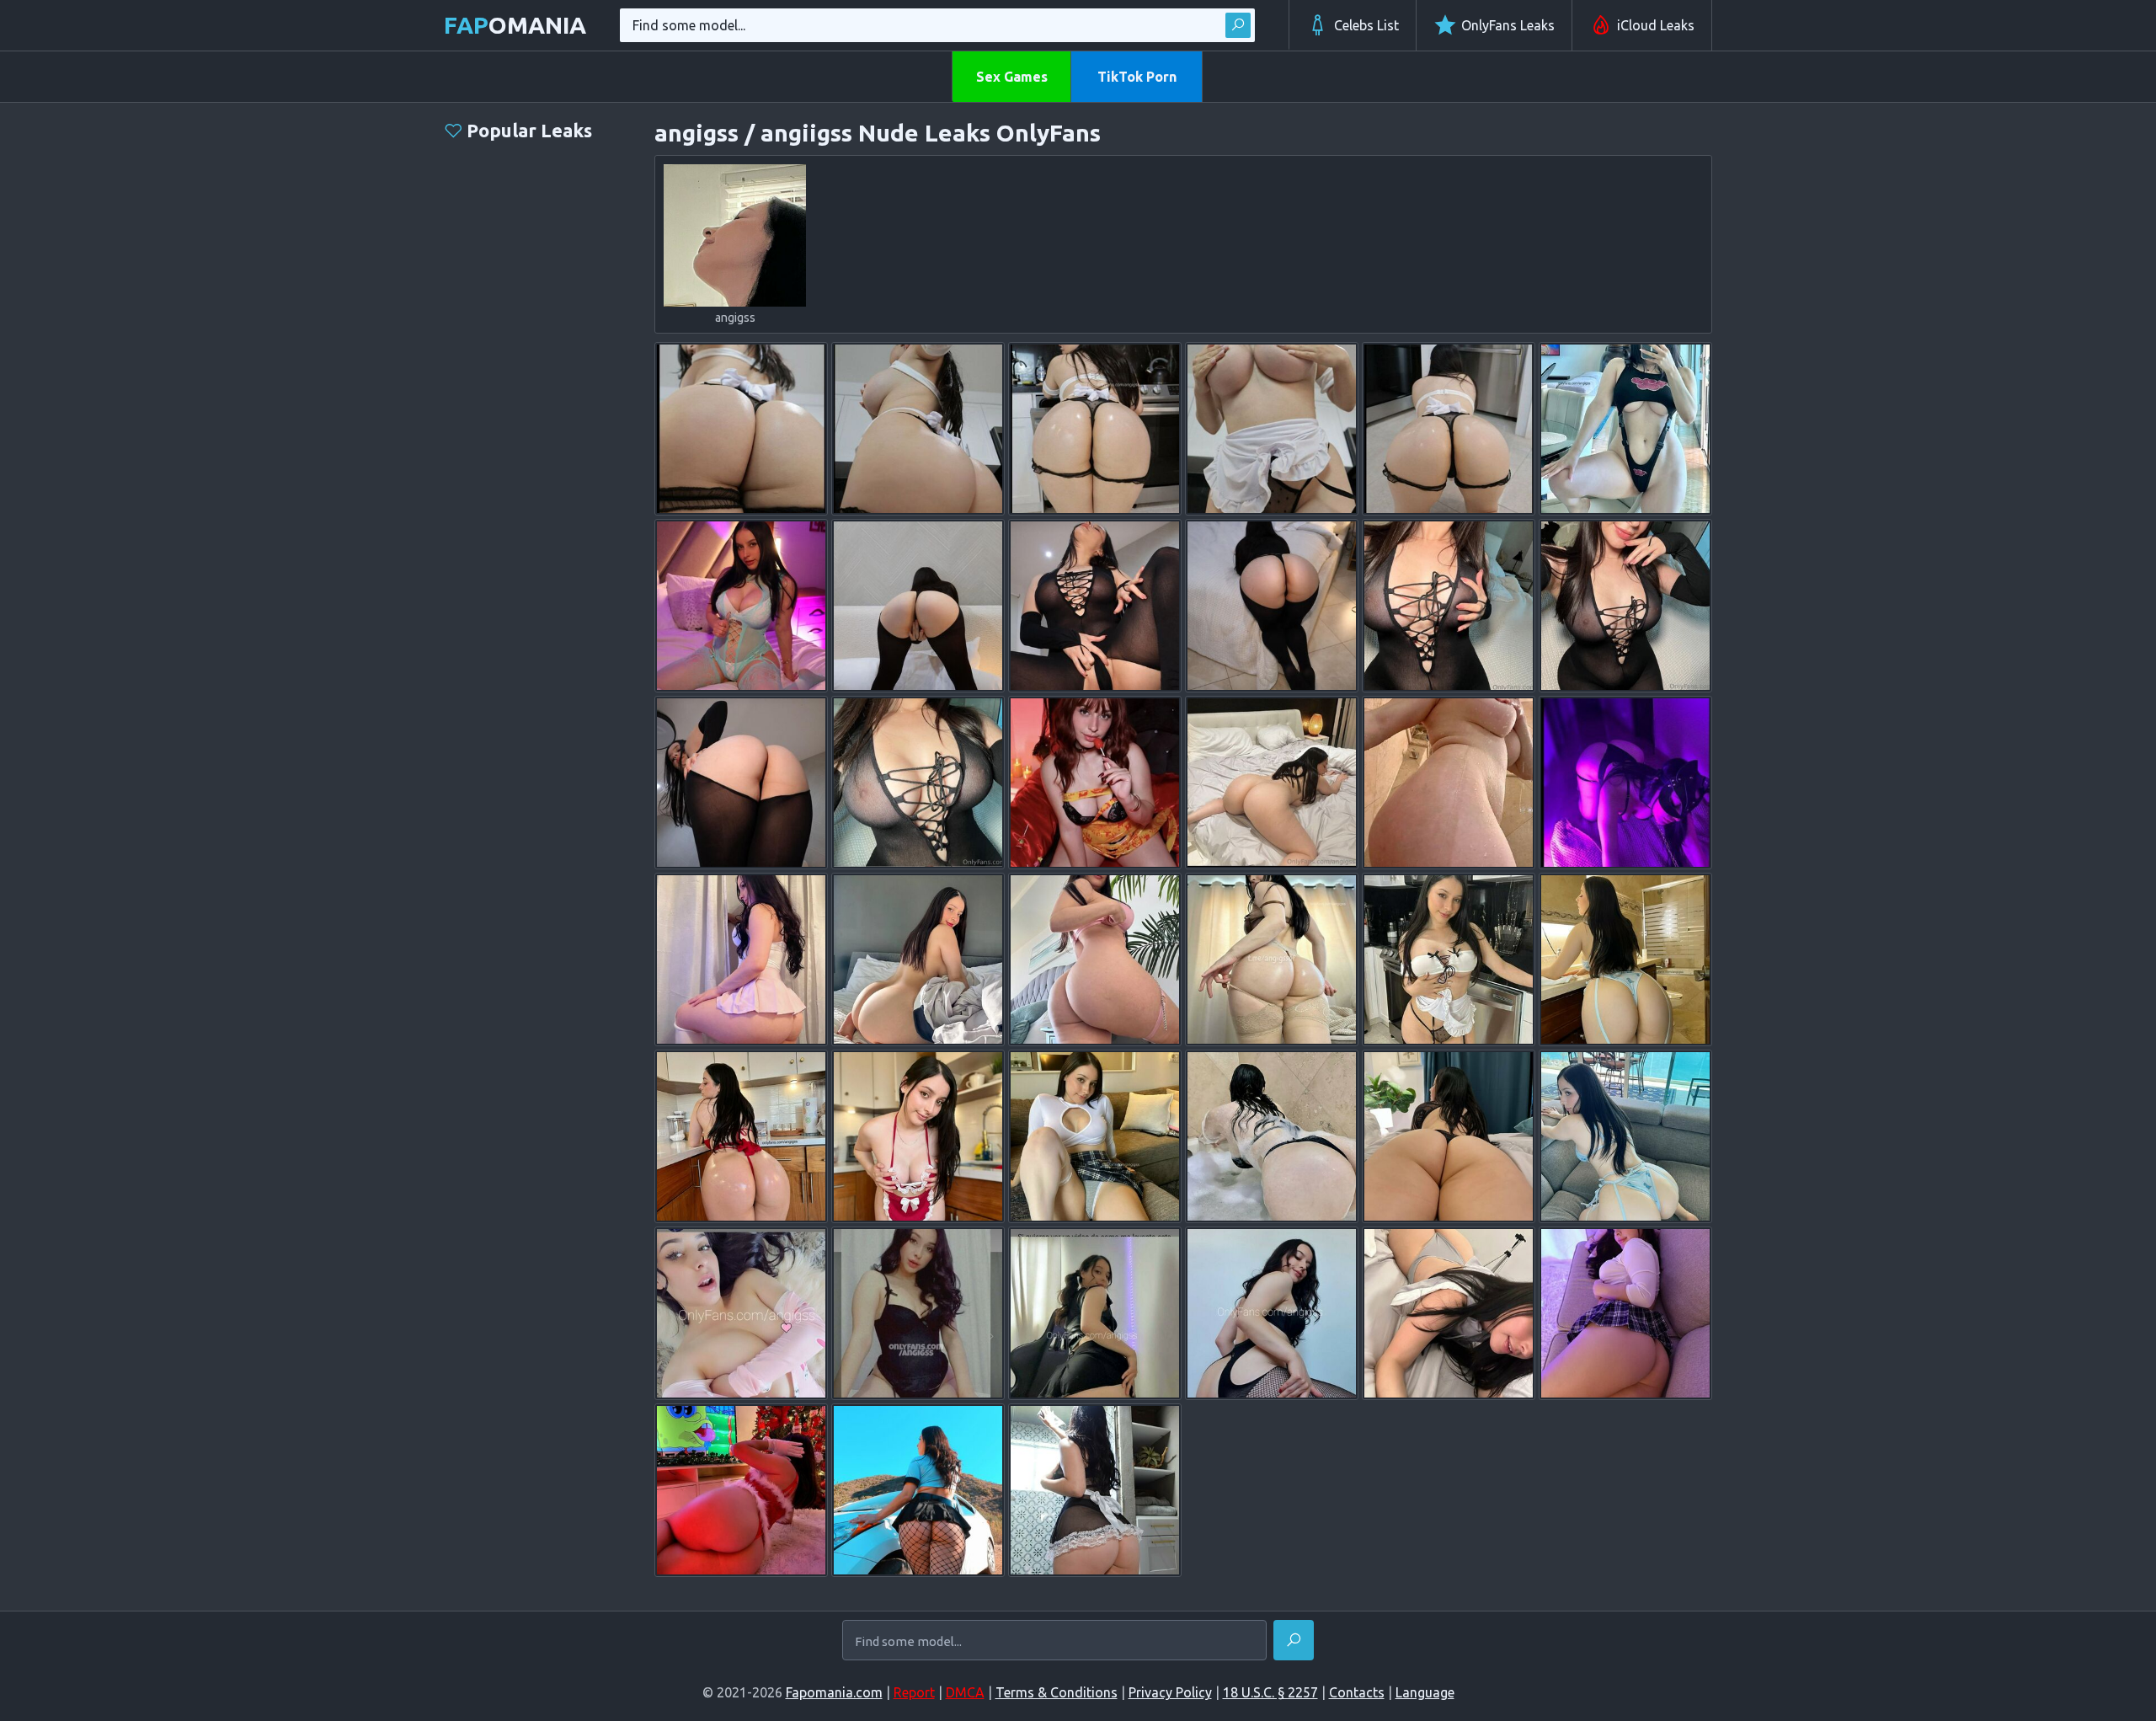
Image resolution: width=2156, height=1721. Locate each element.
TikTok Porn (1137, 77)
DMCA (965, 1692)
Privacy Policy (1170, 1692)
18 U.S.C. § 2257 (1270, 1692)
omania (515, 25)
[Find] (1238, 25)
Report (914, 1692)
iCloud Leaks (1656, 25)
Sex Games (1012, 77)
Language (1425, 1692)
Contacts (1357, 1692)
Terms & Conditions (1057, 1692)
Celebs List (1366, 25)
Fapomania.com (834, 1692)
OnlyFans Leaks (1508, 25)
